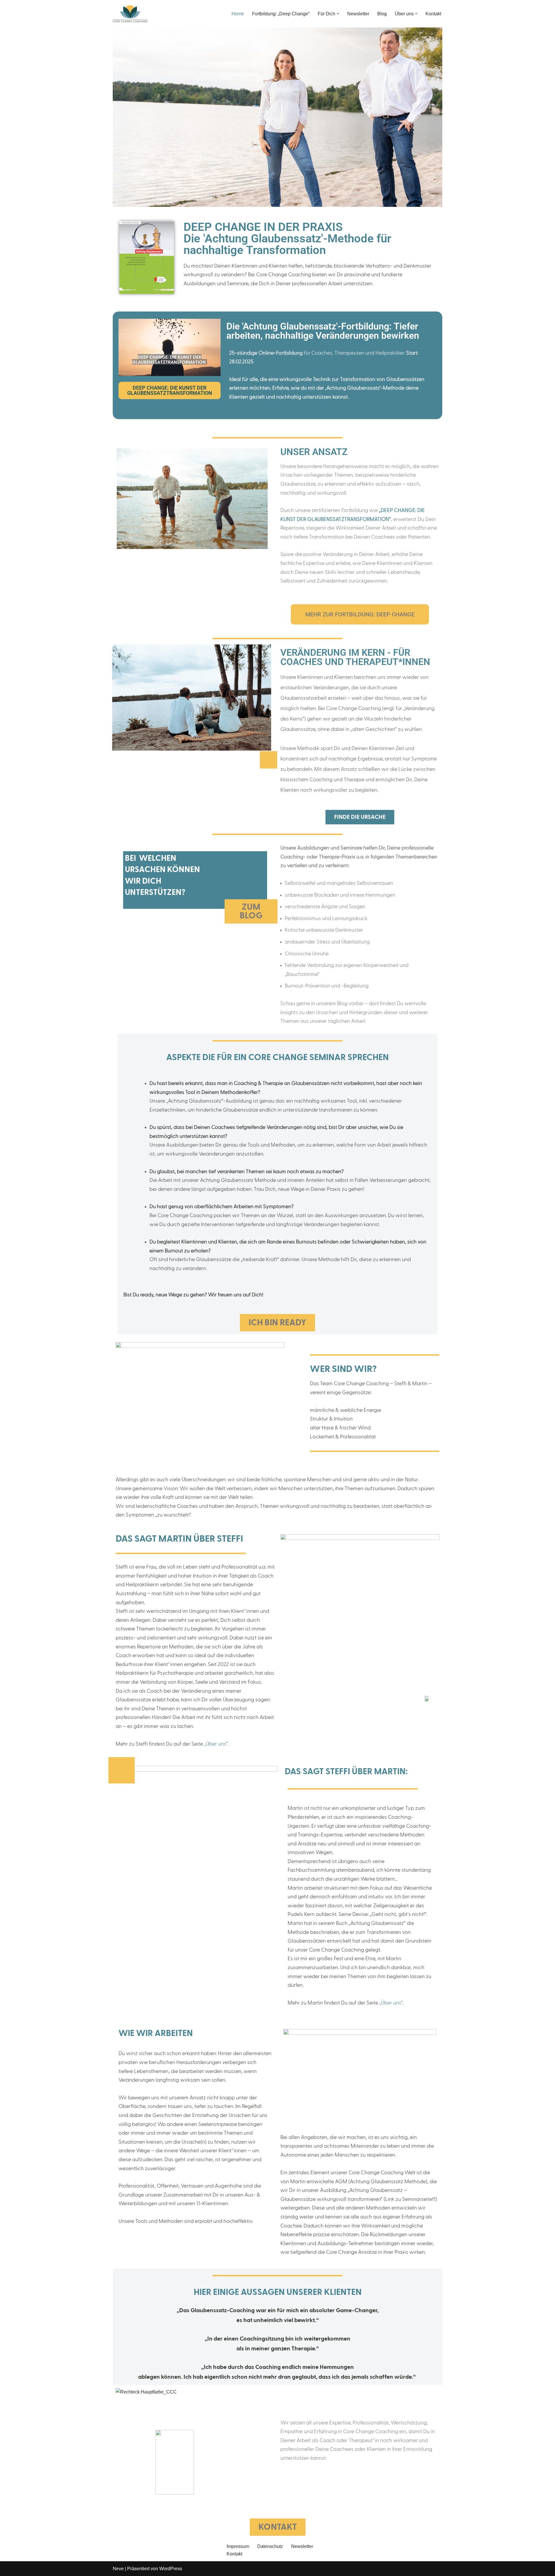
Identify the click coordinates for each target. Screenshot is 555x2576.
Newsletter (358, 14)
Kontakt (433, 14)
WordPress (171, 2569)
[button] (338, 14)
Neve (118, 2569)
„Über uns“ (216, 1744)
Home (238, 14)
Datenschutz (270, 2546)
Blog (382, 14)
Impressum (238, 2546)
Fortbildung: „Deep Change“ (281, 14)
